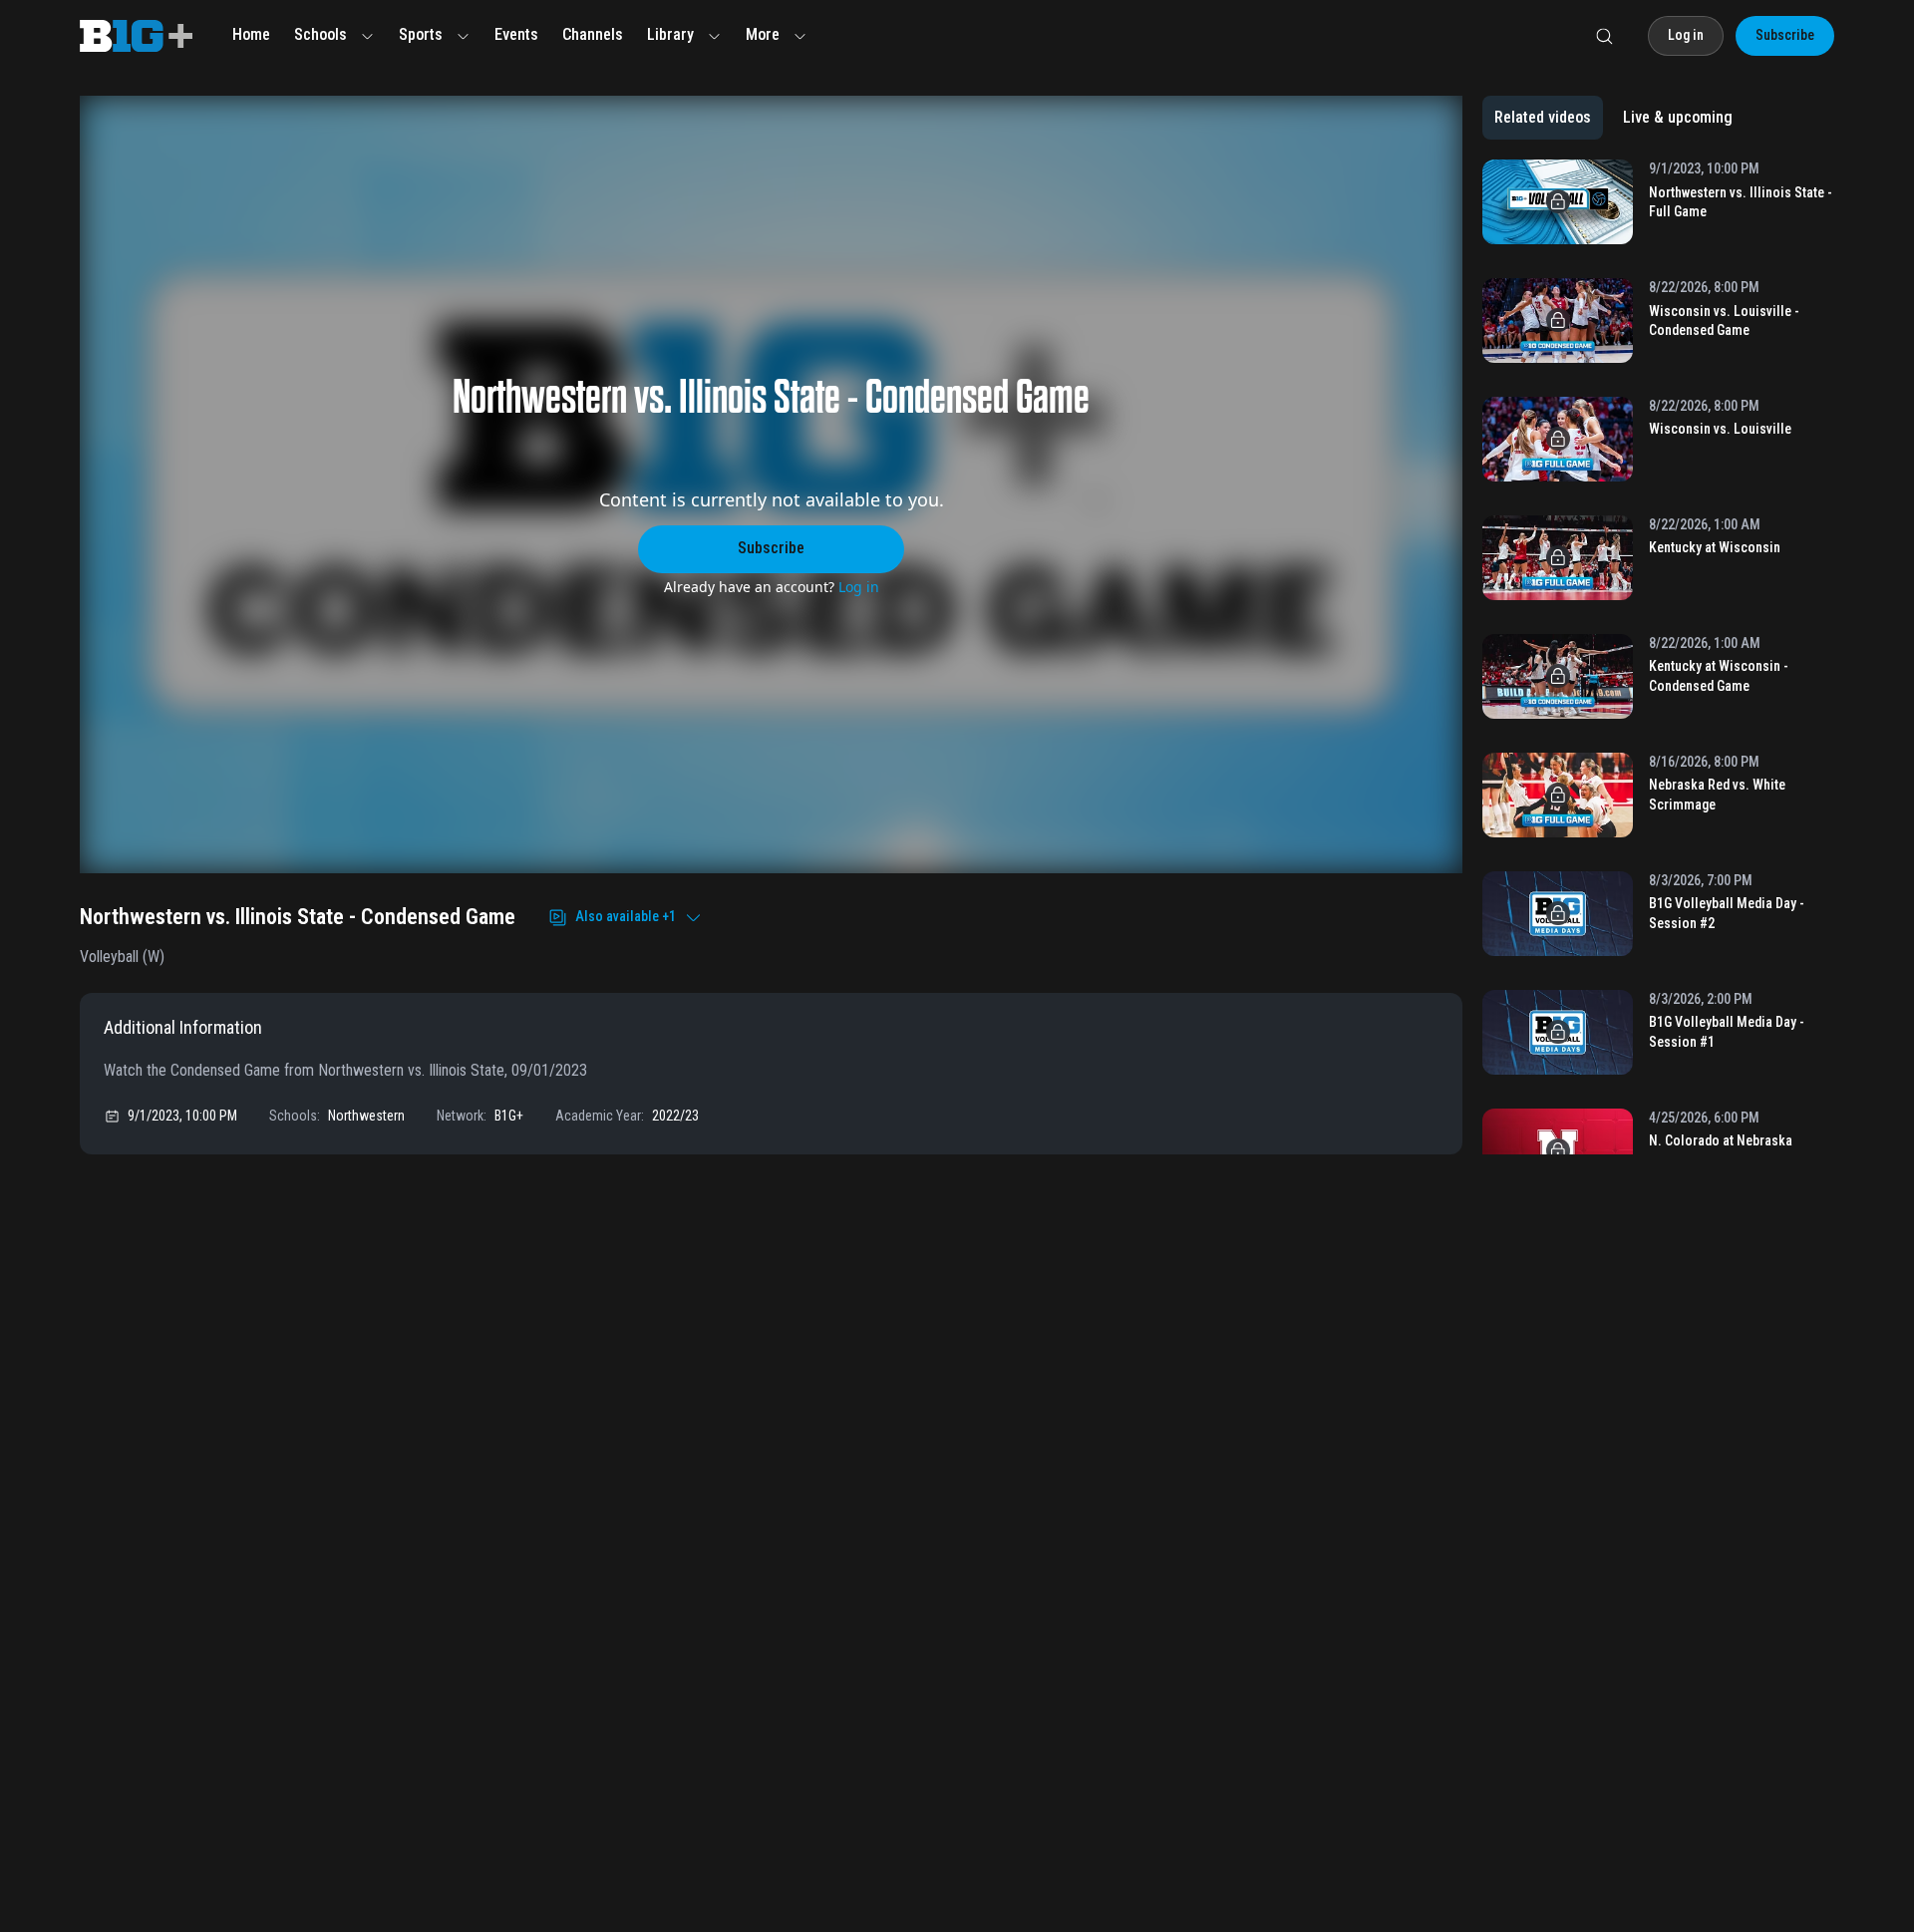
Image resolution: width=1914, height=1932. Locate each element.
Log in (859, 587)
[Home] (136, 36)
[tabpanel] (1658, 657)
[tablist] (1613, 118)
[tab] (1543, 118)
